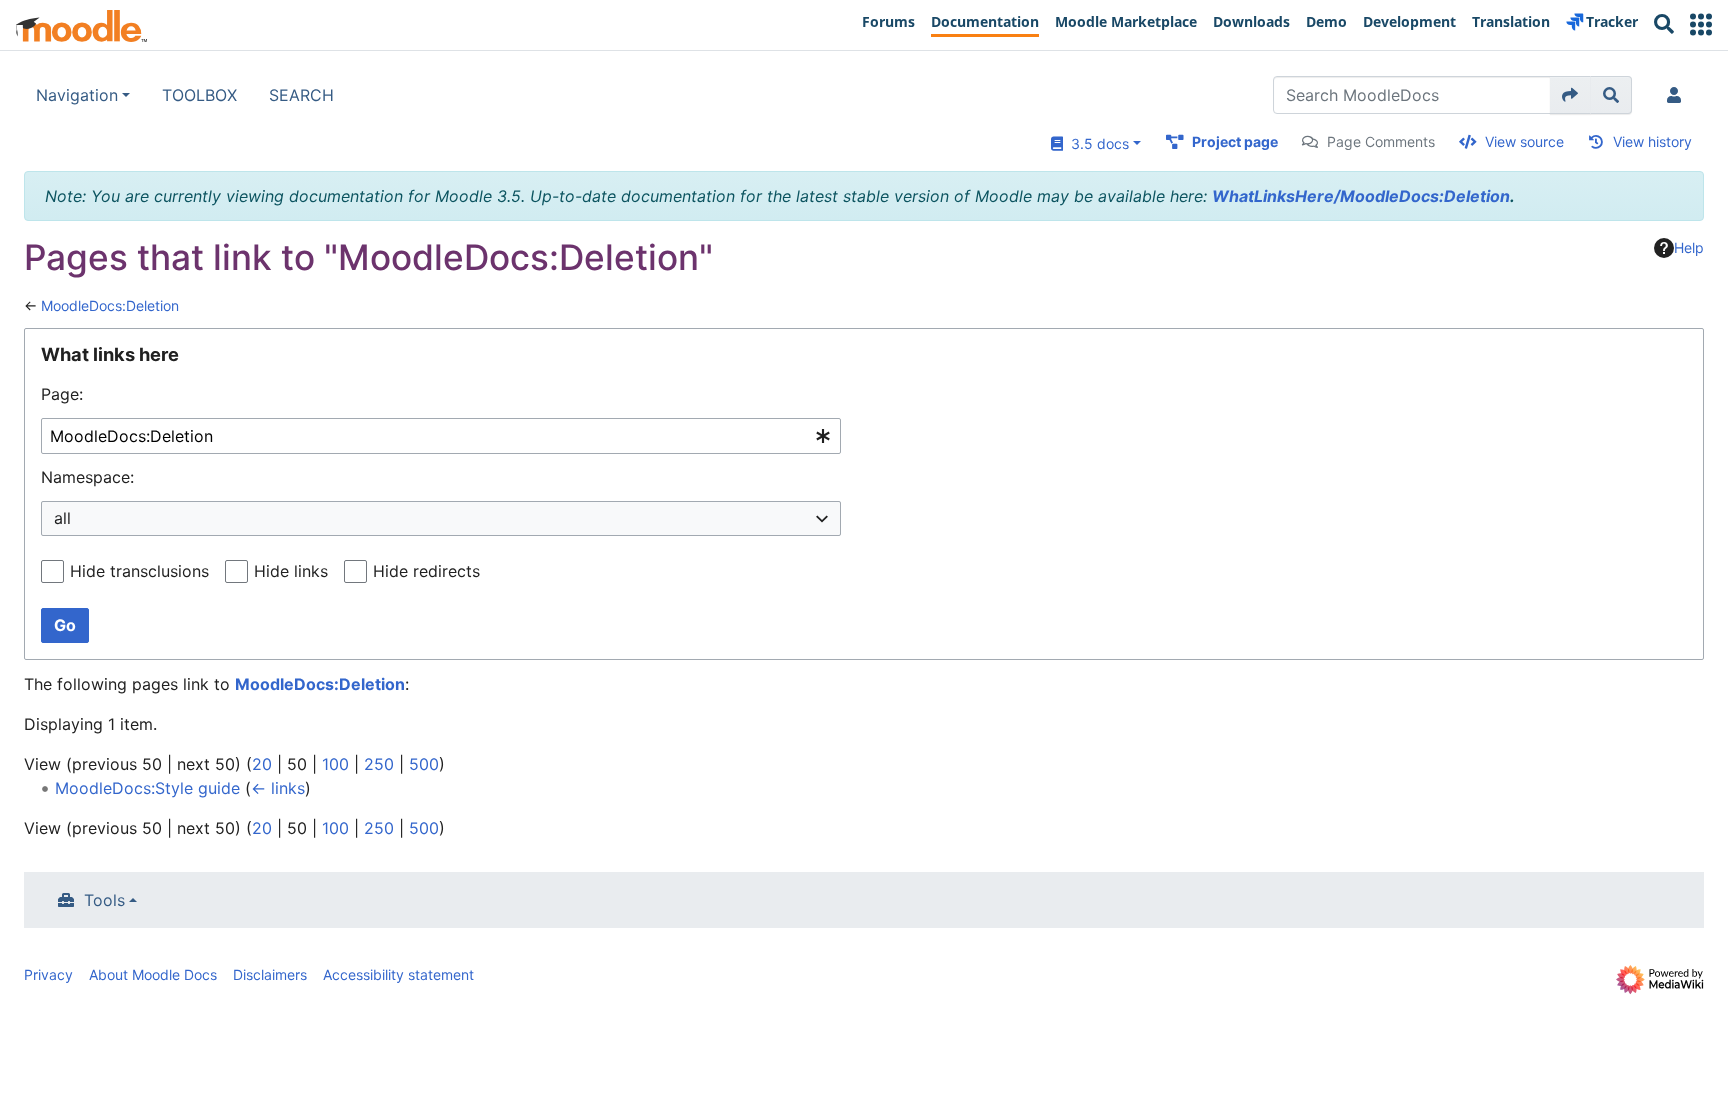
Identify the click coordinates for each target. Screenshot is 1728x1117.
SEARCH (301, 95)
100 (335, 764)
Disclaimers (270, 974)
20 (262, 764)
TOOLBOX (199, 95)
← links (278, 788)
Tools (104, 900)
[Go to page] (1570, 95)
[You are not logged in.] (1678, 95)
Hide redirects (426, 571)
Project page (1235, 141)
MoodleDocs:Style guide (147, 788)
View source (1524, 141)
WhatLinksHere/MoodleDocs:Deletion (1361, 196)
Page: (62, 394)
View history (1652, 141)
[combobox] (441, 436)
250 (379, 764)
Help (1689, 247)
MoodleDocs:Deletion (110, 305)
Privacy (48, 974)
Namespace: (87, 477)
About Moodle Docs (153, 974)
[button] (1701, 24)
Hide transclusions (139, 571)
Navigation (77, 95)
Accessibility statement (398, 974)
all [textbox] (62, 518)
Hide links (291, 571)
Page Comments (1381, 141)
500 (424, 764)
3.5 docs (1096, 143)
